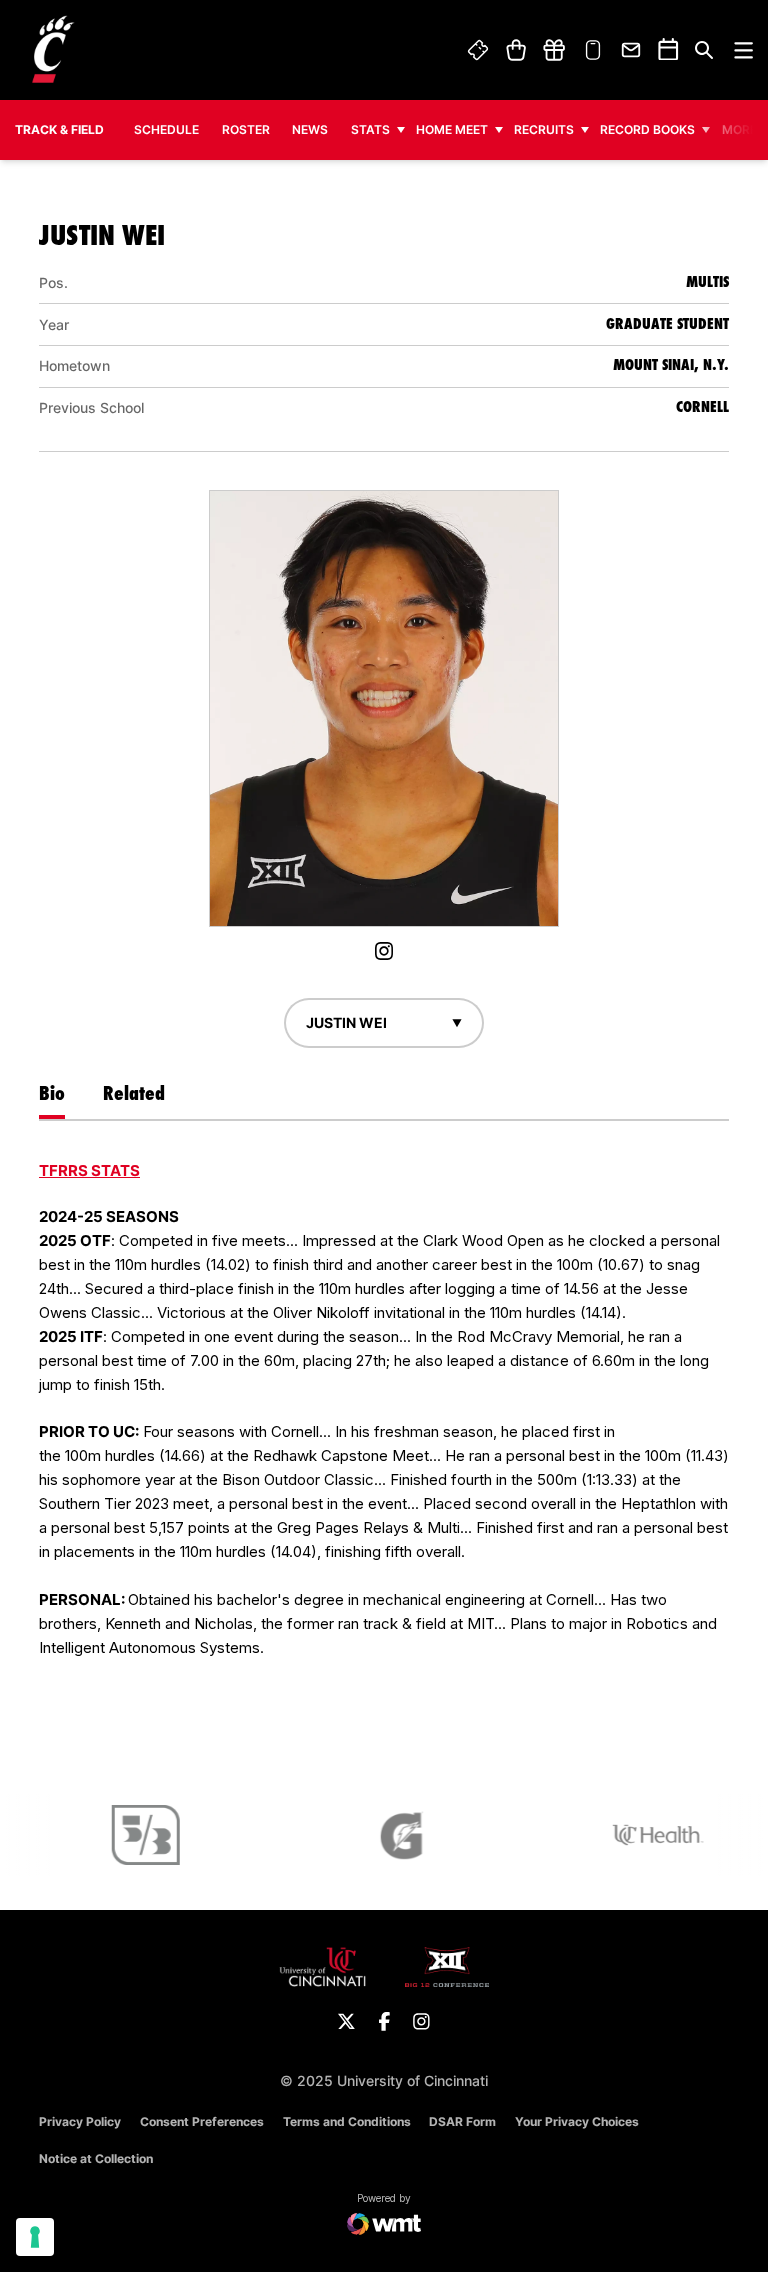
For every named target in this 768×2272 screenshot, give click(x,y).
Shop (515, 50)
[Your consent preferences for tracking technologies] (35, 2237)
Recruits (544, 129)
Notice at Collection (96, 2158)
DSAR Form (462, 2121)
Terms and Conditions (347, 2121)
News (310, 129)
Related (134, 1093)
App (593, 50)
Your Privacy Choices (577, 2121)
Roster (246, 129)
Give (554, 50)
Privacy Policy (80, 2121)
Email (632, 50)
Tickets (479, 50)
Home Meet (452, 129)
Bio (52, 1093)
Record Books (647, 129)
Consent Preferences (202, 2121)
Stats (370, 129)
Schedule (166, 129)
